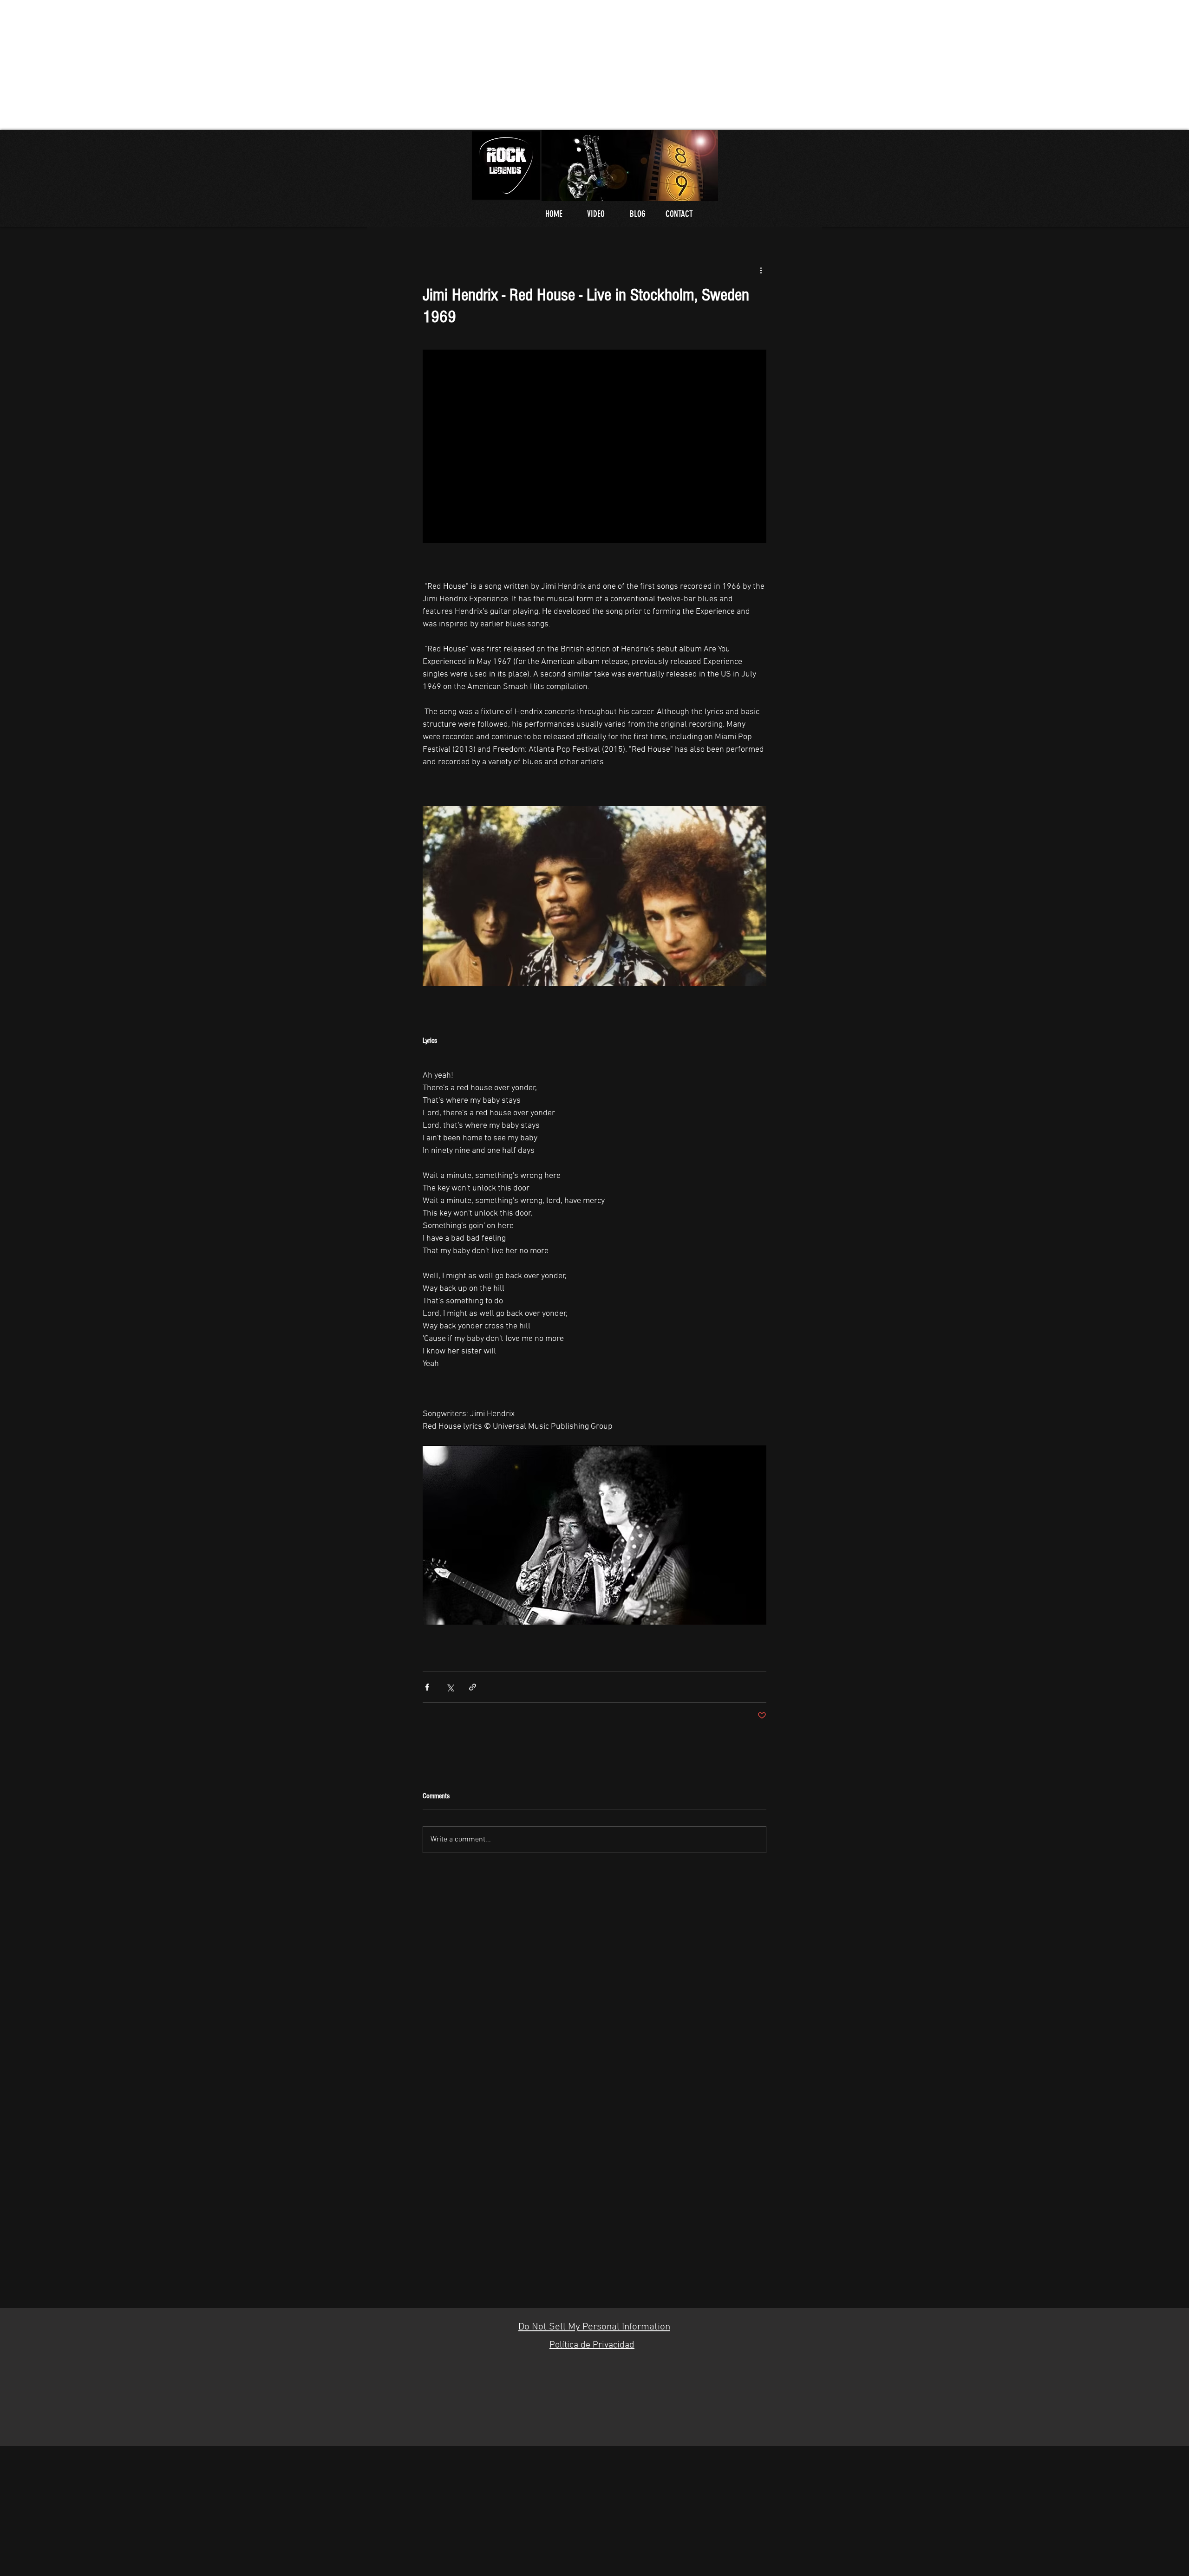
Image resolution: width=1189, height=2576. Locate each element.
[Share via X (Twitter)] (450, 1687)
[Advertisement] (279, 65)
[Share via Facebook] (427, 1687)
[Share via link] (473, 1687)
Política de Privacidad (592, 2345)
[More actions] (761, 270)
